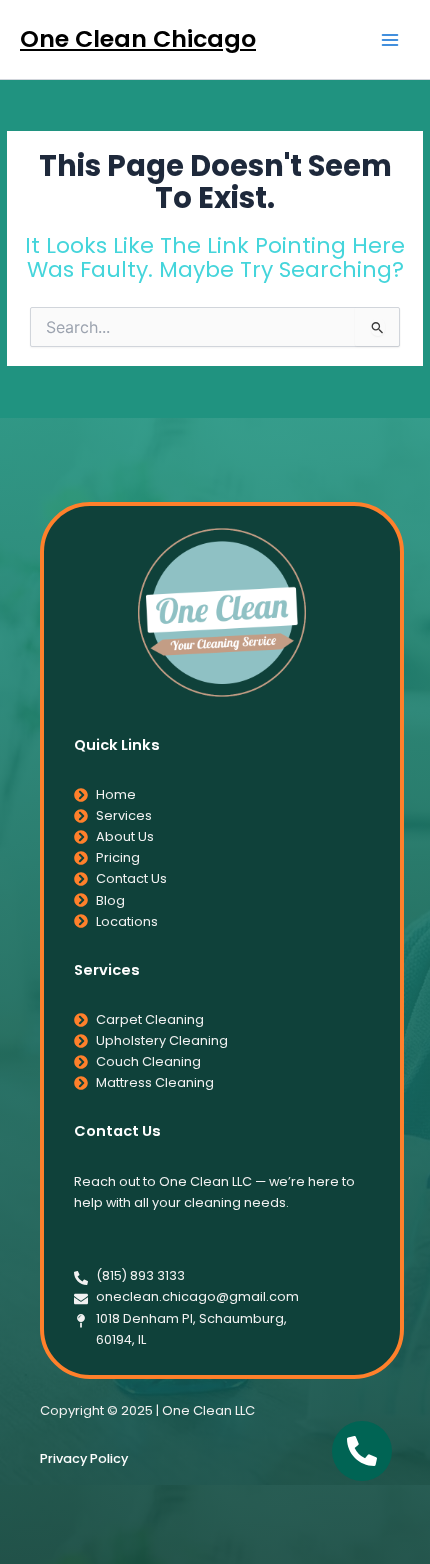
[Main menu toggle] (390, 39)
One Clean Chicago (138, 38)
